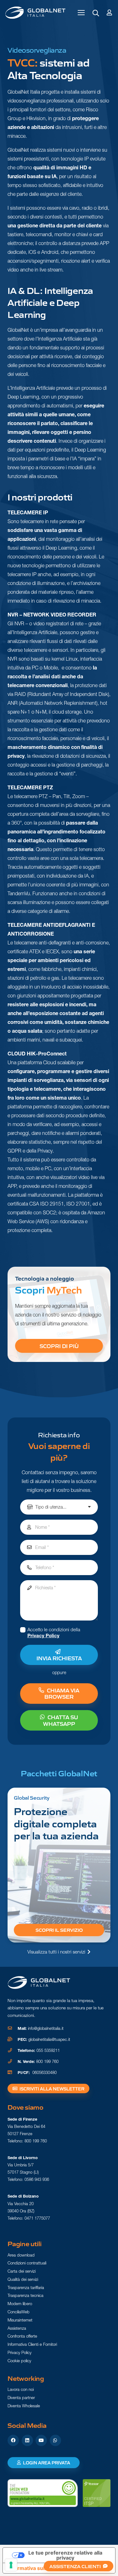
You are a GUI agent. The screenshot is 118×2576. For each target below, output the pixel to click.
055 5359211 (48, 2050)
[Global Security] (59, 1865)
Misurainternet (20, 2320)
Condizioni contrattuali (27, 2263)
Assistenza (17, 2328)
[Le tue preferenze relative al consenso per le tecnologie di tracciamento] (11, 2565)
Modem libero (20, 2304)
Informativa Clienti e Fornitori (32, 2344)
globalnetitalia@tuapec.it (49, 2039)
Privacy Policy (43, 1636)
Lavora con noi (21, 2389)
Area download (21, 2255)
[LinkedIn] (27, 2440)
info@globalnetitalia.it (46, 2028)
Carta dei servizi (22, 2271)
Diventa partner (21, 2398)
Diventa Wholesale (24, 2406)
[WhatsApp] (55, 2440)
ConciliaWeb (19, 2312)
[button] (96, 13)
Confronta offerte (22, 2336)
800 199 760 (47, 2062)
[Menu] (81, 13)
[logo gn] (35, 13)
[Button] (109, 12)
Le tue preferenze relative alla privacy (65, 2555)
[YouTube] (41, 2440)
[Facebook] (13, 2440)
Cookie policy (19, 2361)
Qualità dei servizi (23, 2279)
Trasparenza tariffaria (26, 2287)
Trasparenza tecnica (25, 2295)
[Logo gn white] (39, 1983)
